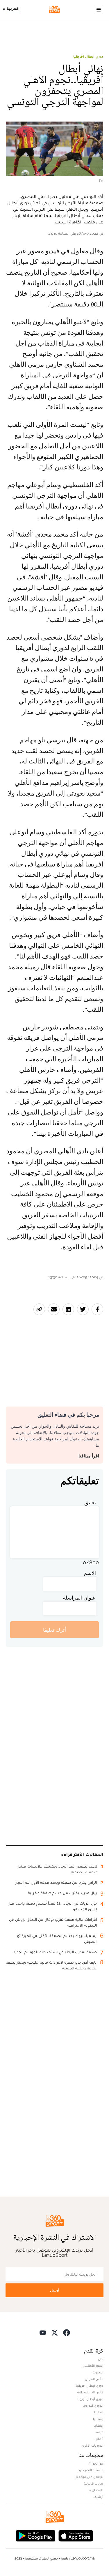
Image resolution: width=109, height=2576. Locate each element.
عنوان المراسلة (79, 1598)
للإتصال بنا (95, 2490)
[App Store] (76, 2535)
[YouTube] (43, 2332)
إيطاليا (98, 2426)
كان (101, 2359)
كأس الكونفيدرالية (90, 2392)
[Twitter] (55, 2332)
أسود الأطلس (93, 2366)
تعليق (90, 1502)
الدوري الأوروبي (92, 2406)
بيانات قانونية (93, 2483)
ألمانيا (99, 2439)
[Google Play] (35, 2535)
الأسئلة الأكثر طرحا (90, 2470)
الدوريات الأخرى (92, 2445)
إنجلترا (99, 2412)
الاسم (90, 1573)
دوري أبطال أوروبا (90, 2399)
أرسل (55, 2290)
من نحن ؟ (96, 2463)
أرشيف (98, 2497)
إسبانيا (98, 2419)
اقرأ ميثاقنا (89, 1456)
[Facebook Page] (67, 2332)
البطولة (98, 2372)
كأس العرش (94, 2379)
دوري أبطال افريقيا (88, 56)
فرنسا (99, 2432)
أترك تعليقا (54, 1630)
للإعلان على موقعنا (90, 2477)
